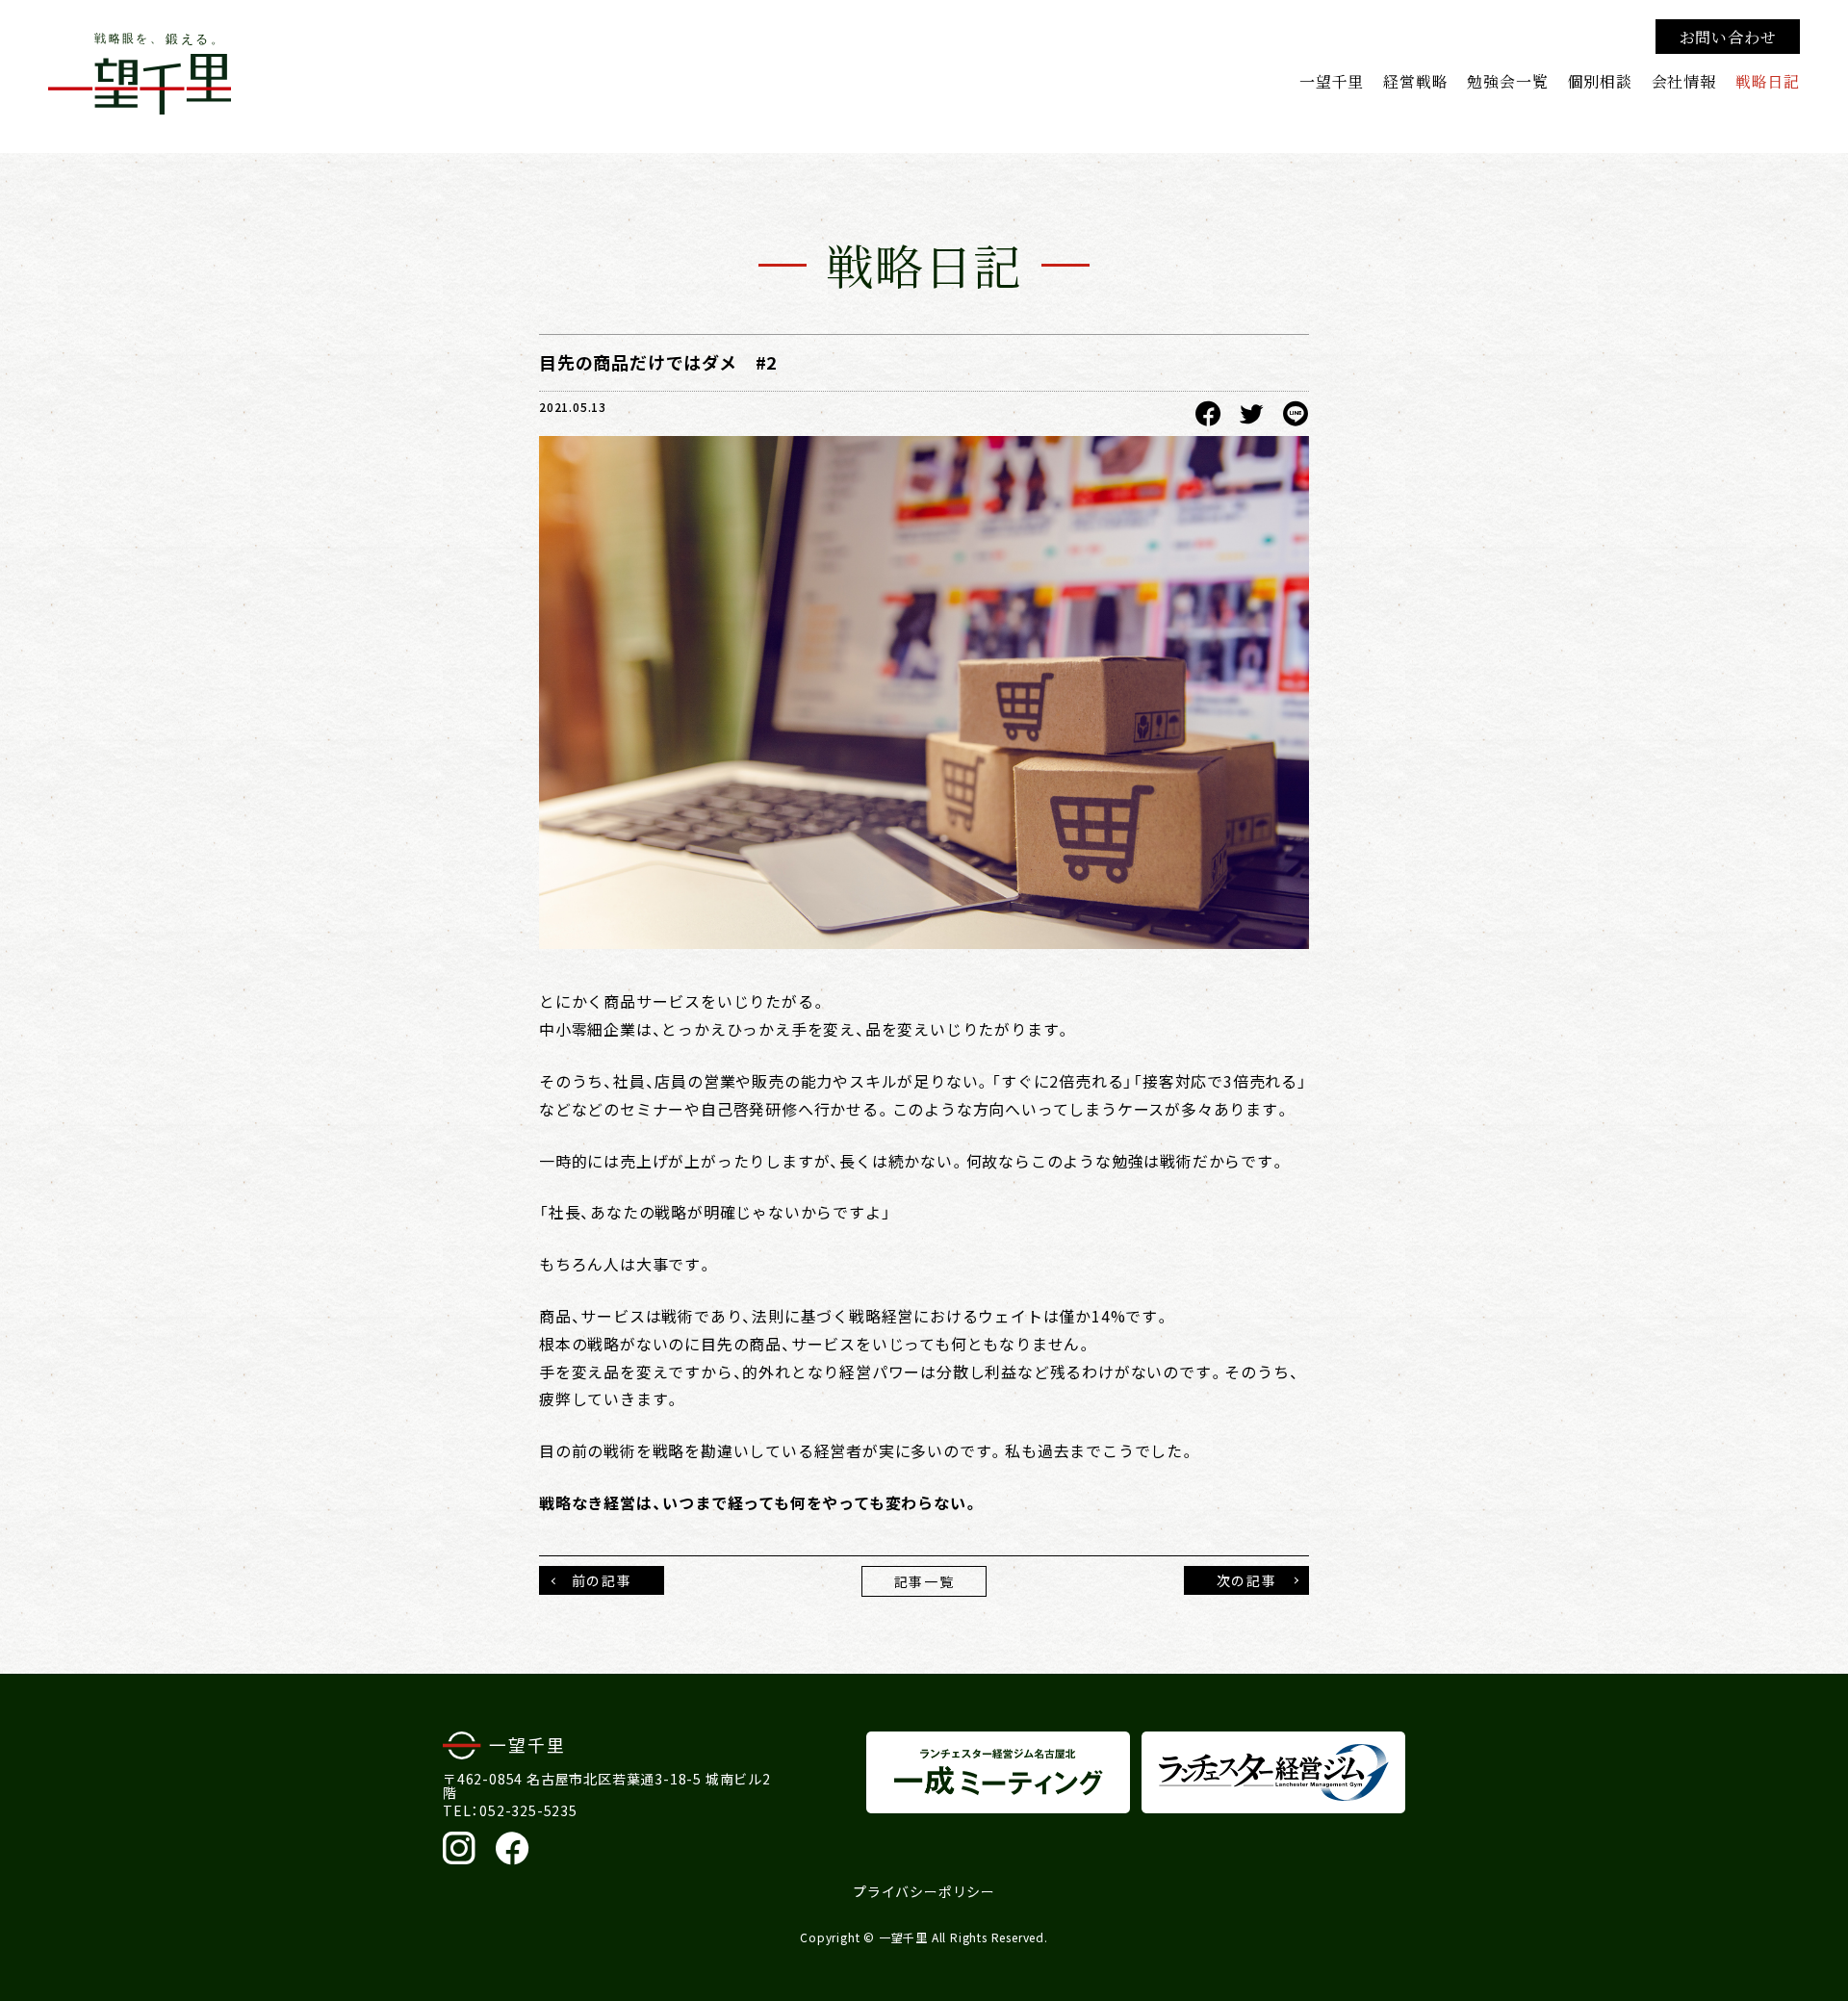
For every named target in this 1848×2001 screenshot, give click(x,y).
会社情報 (1684, 81)
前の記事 (602, 1580)
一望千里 (1332, 81)
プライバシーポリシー (924, 1891)
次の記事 (1246, 1580)
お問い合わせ (1728, 37)
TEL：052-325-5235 (510, 1810)
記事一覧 (924, 1581)
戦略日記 (1768, 81)
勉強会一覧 (1507, 81)
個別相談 (1599, 81)
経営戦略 (1415, 81)
